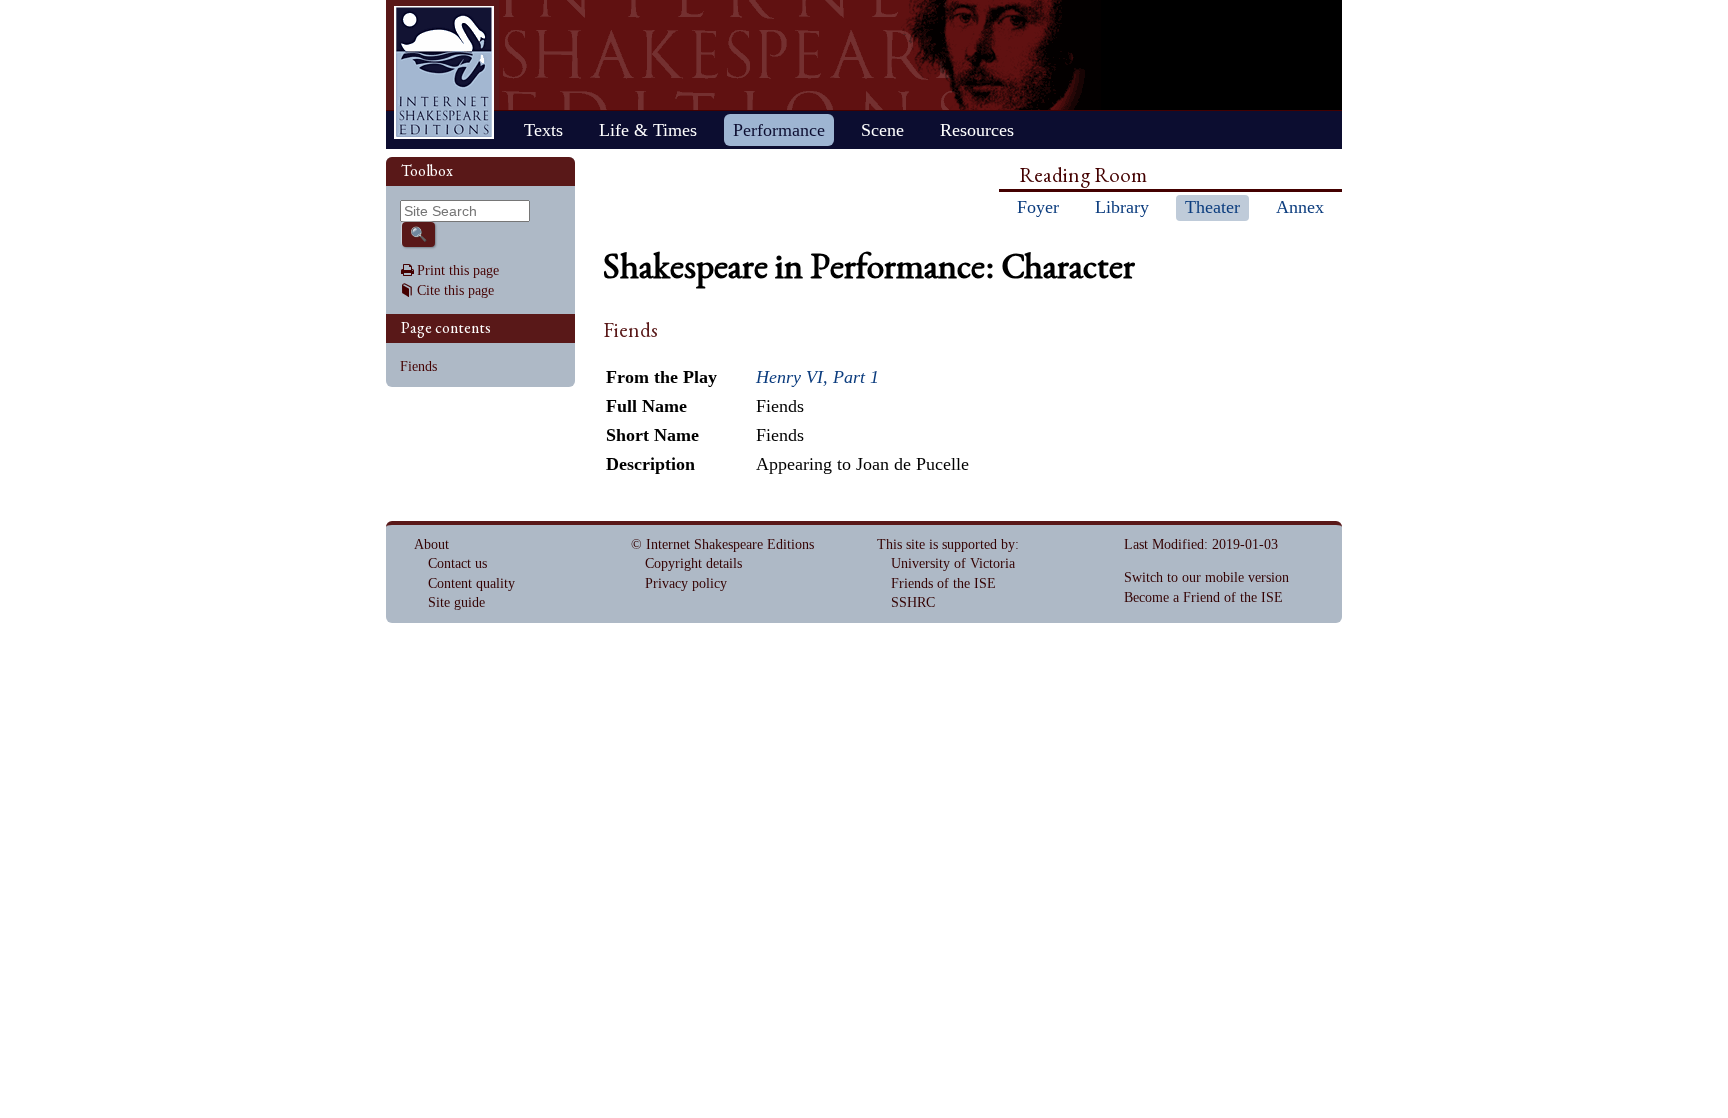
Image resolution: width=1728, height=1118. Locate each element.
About (431, 544)
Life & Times (648, 130)
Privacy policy (686, 583)
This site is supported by (946, 544)
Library (1122, 207)
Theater (1212, 207)
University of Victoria (953, 563)
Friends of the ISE (943, 583)
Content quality (471, 583)
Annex (1300, 207)
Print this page (458, 270)
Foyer (1038, 207)
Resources (977, 130)
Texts (543, 130)
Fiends (418, 366)
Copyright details (693, 563)
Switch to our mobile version (1206, 577)
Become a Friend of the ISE (1203, 597)
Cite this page (455, 290)
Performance (779, 130)
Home (444, 72)
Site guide (456, 602)
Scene (882, 130)
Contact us (457, 563)
